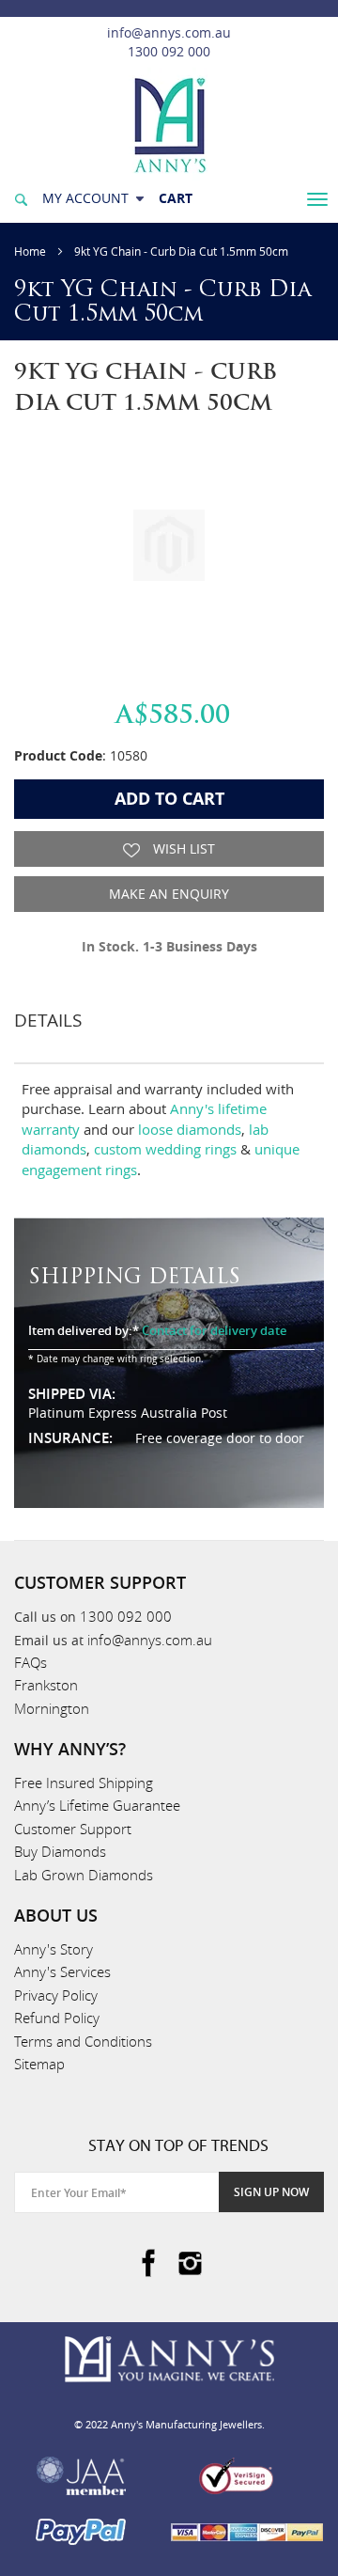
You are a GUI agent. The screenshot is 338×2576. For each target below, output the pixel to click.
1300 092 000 (169, 51)
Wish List (182, 848)
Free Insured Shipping (84, 1783)
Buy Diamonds (60, 1851)
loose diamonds (190, 1129)
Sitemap (39, 2064)
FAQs (31, 1662)
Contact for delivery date (214, 1330)
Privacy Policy (56, 1995)
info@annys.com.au (169, 32)
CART (176, 198)
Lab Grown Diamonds (84, 1875)
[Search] (21, 198)
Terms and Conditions (83, 2041)
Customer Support (73, 1829)
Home (30, 251)
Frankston (46, 1685)
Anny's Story (54, 1949)
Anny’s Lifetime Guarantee (97, 1805)
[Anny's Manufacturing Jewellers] (169, 124)
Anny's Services (62, 1971)
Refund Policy (57, 2018)
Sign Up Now (271, 2192)
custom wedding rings (165, 1149)
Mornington (52, 1708)
